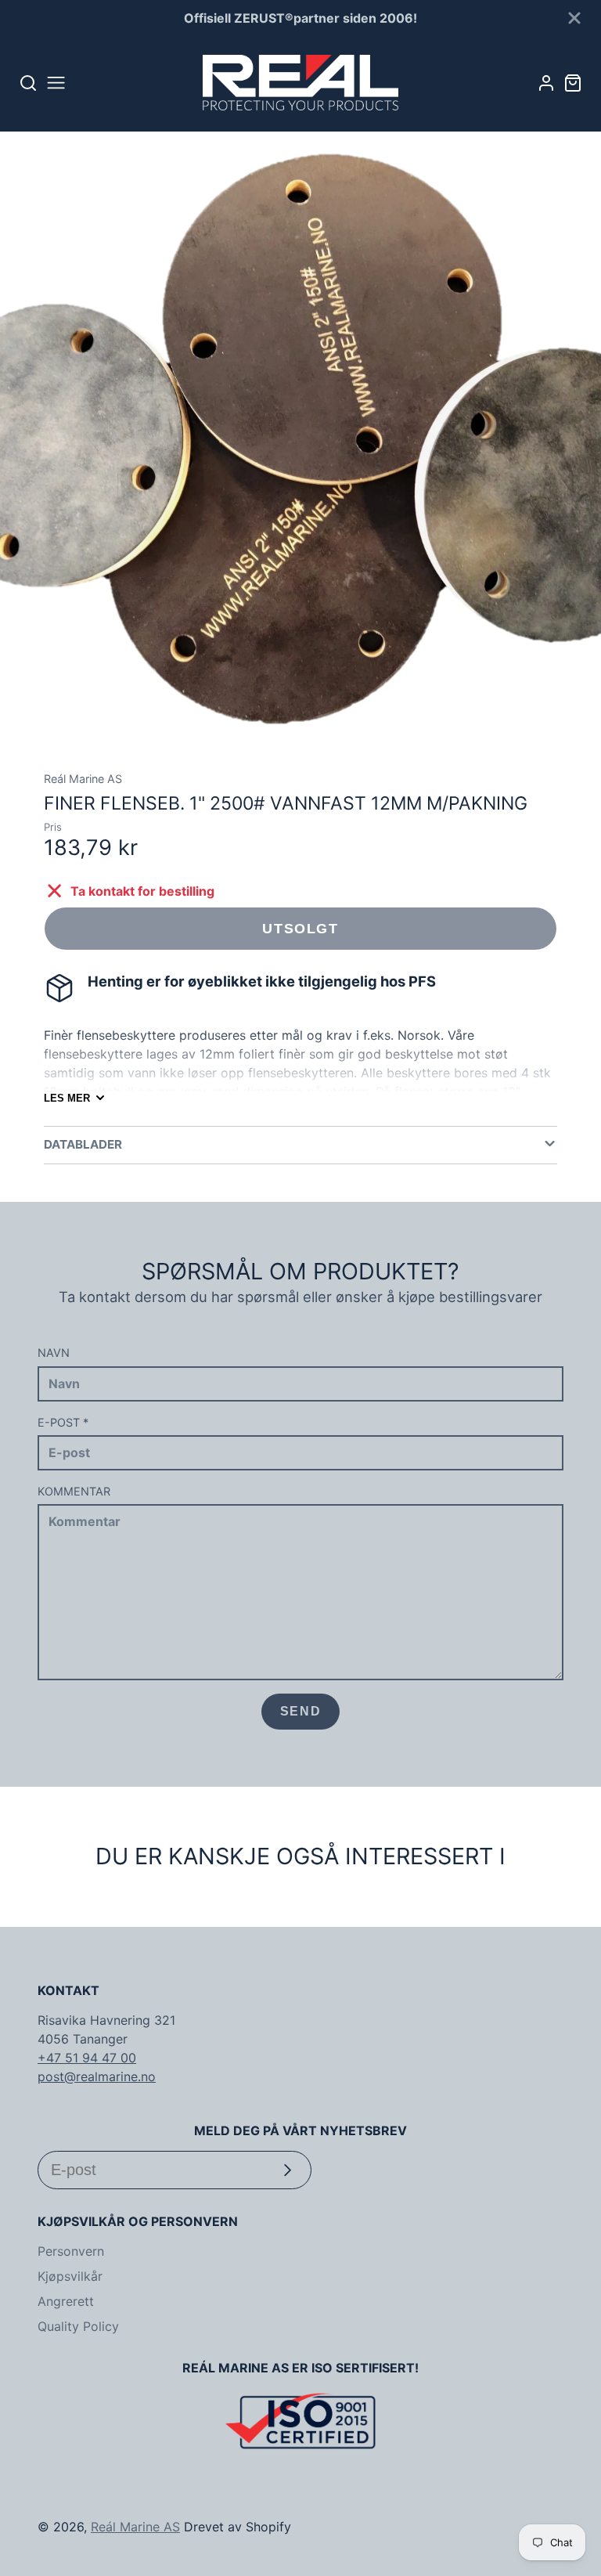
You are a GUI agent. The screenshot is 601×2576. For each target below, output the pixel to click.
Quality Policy (78, 2326)
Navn (54, 1353)
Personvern (71, 2251)
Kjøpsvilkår (70, 2276)
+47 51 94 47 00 (87, 2058)
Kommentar (74, 1491)
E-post (63, 1422)
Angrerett (66, 2301)
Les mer (67, 1098)
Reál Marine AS (135, 2527)
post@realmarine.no (97, 2076)
